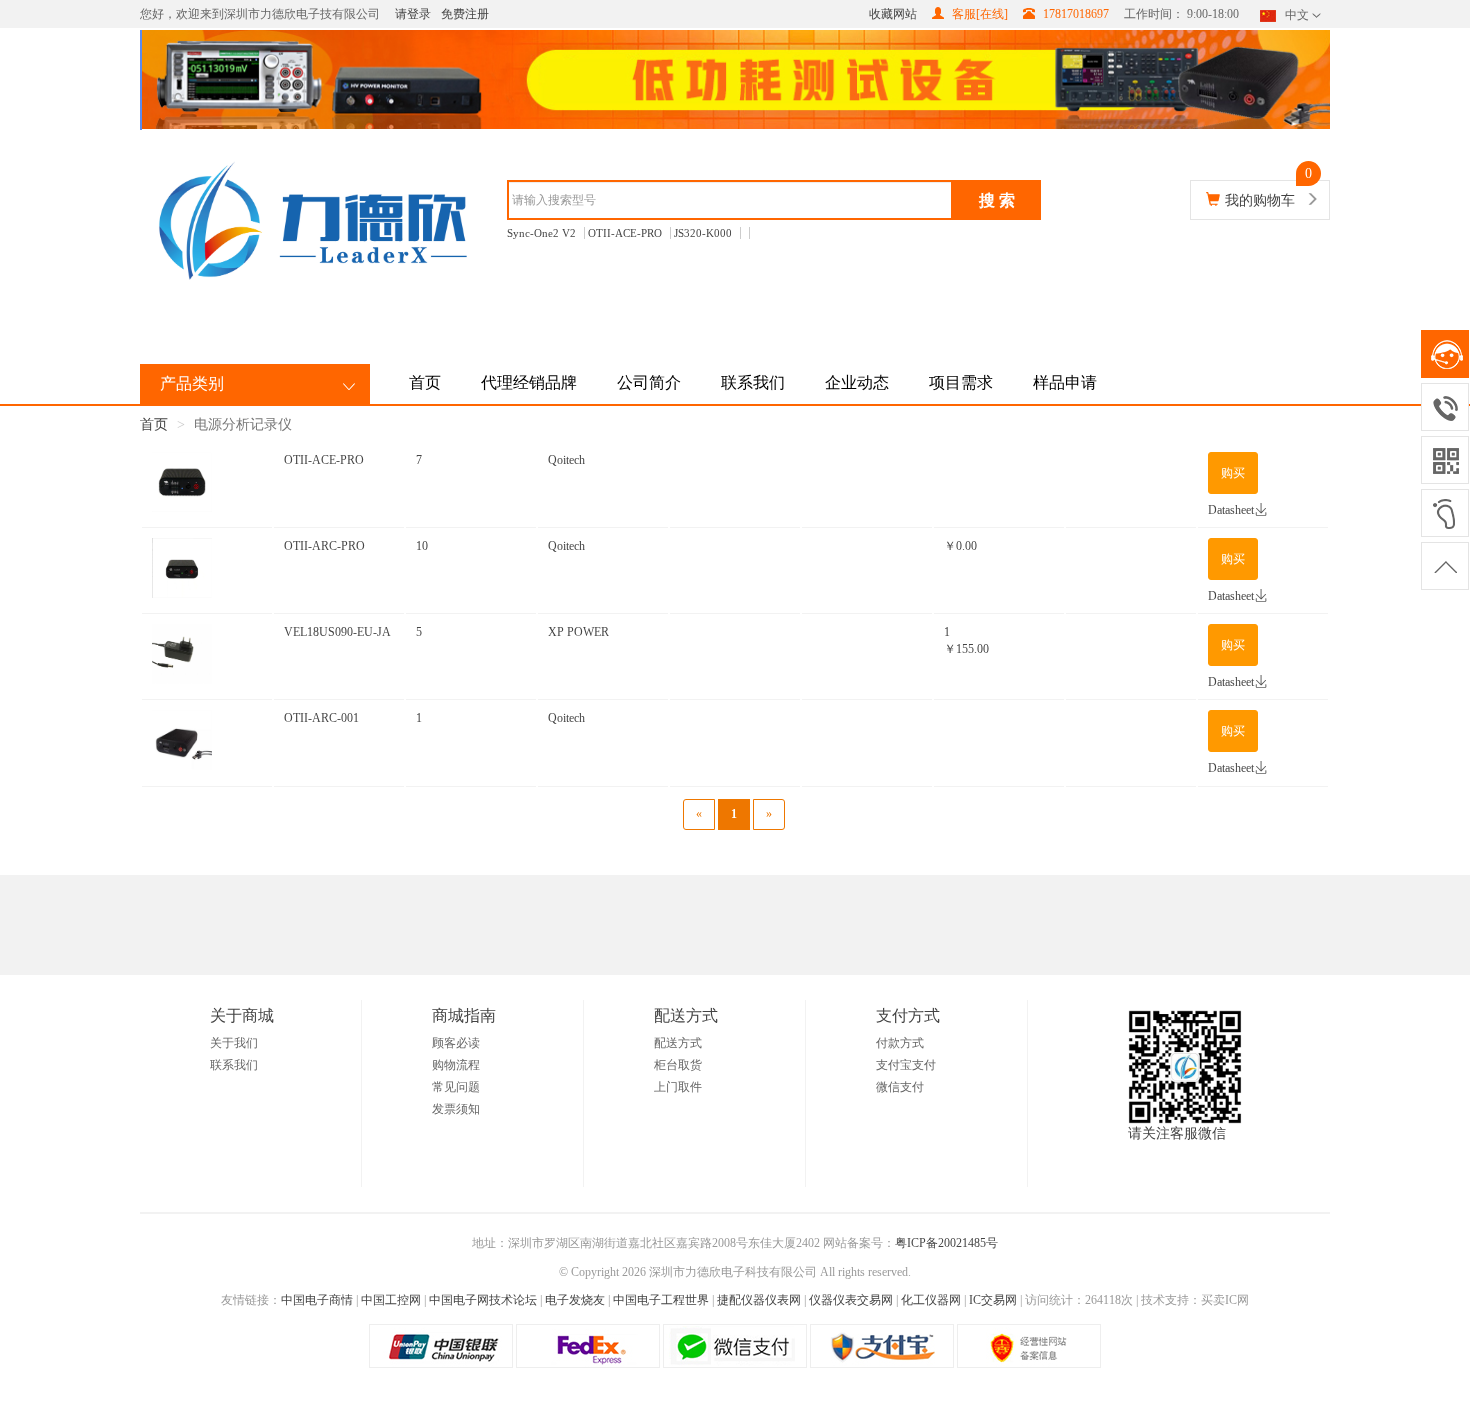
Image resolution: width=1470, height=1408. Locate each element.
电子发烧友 (575, 1300)
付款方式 (900, 1043)
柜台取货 (678, 1065)
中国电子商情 (317, 1300)
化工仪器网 (931, 1300)
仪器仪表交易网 (851, 1300)
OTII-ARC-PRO (324, 546)
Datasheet (1231, 510)
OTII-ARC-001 (321, 718)
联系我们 (753, 382)
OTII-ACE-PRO (625, 233)
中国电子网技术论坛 (483, 1300)
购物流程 (456, 1065)
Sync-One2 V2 (541, 233)
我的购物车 (1260, 200)
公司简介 (649, 382)
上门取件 (678, 1087)
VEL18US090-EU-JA (337, 632)
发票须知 (456, 1109)
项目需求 (961, 382)
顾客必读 (456, 1043)
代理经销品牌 (529, 382)
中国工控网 (391, 1300)
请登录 (413, 14)
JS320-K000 (703, 233)
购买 (1233, 473)
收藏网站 (893, 14)
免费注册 (465, 14)
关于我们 (234, 1043)
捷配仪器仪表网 (759, 1300)
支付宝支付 (906, 1065)
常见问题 (456, 1087)
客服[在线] (978, 14)
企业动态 (857, 382)
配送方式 (678, 1043)
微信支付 (900, 1087)
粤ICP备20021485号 (946, 1243)
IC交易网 (993, 1300)
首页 (425, 382)
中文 (1297, 15)
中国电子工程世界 (661, 1300)
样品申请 (1065, 382)
